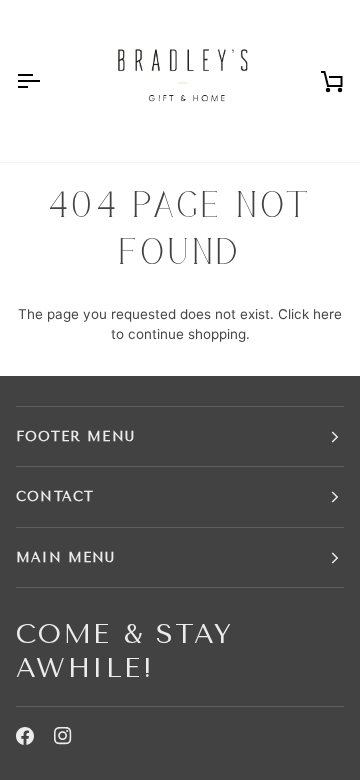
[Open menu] (46, 81)
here (327, 314)
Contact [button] (55, 496)
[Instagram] (63, 736)
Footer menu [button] (75, 436)
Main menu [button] (66, 557)
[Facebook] (25, 736)
